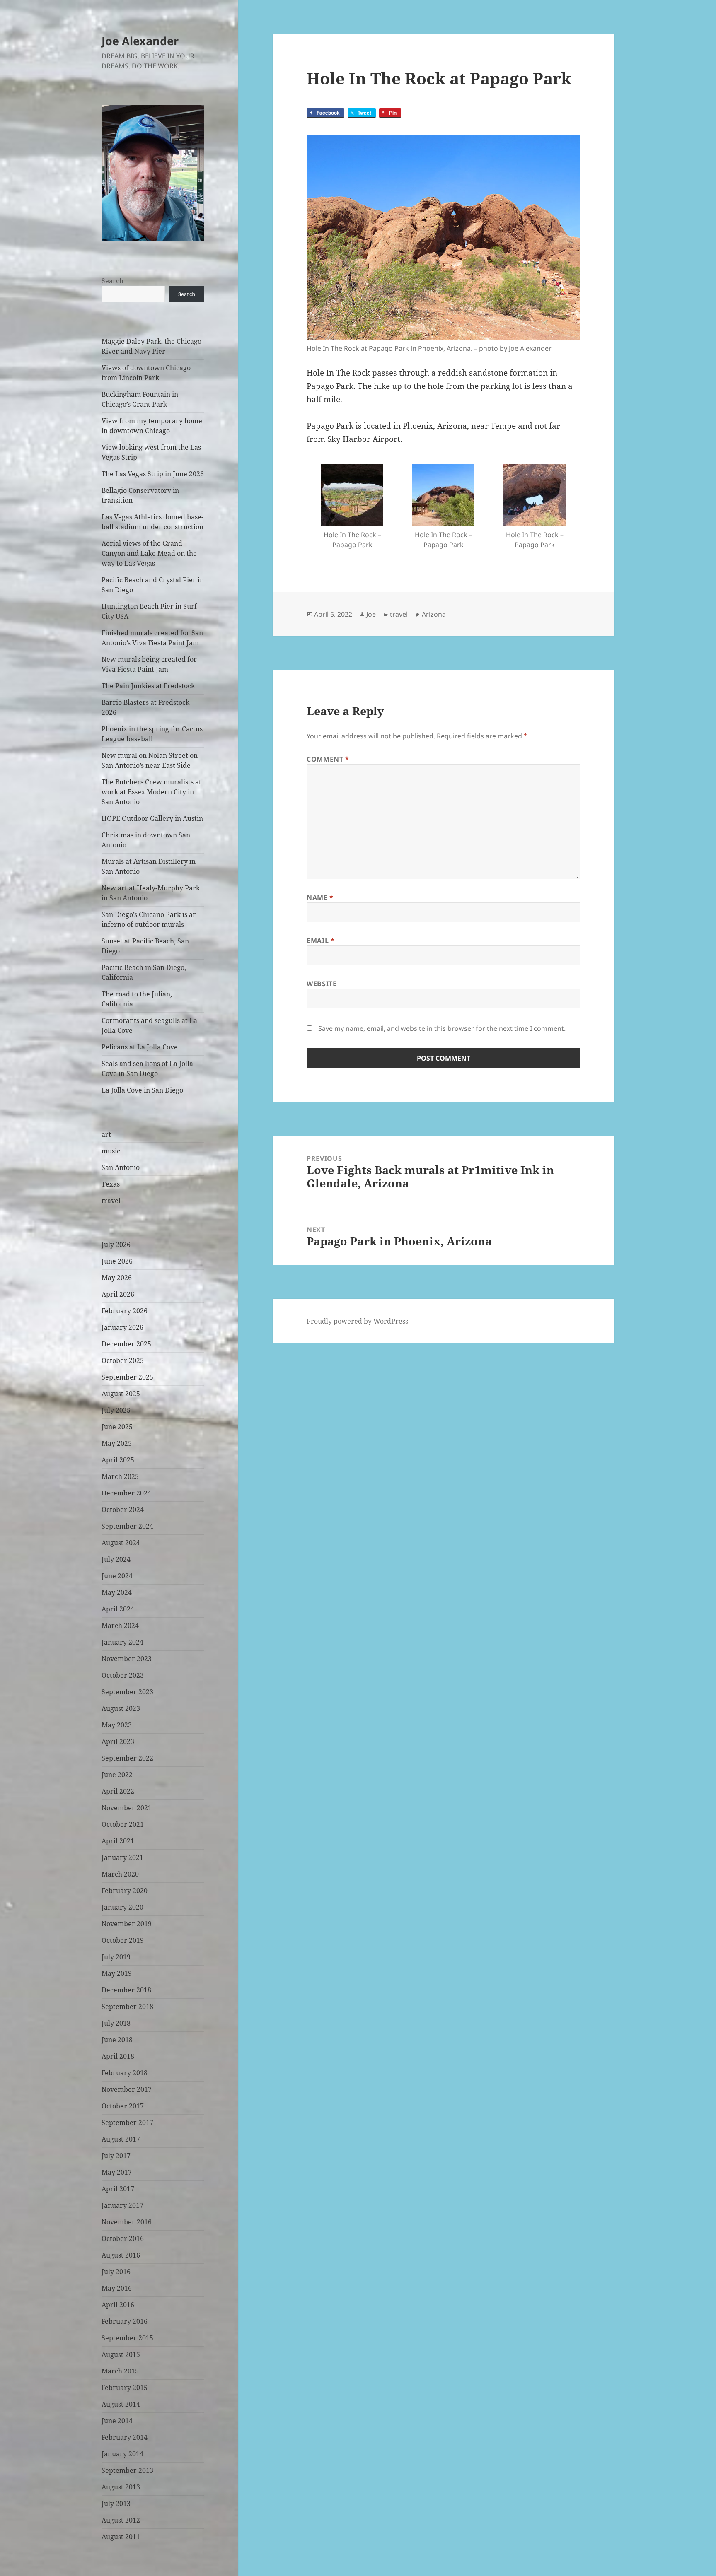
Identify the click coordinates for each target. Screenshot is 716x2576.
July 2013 (116, 2504)
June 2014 (117, 2421)
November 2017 (127, 2089)
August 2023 (121, 1708)
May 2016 (117, 2288)
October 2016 (123, 2238)
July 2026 (116, 1245)
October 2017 (123, 2106)
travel (111, 1201)
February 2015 (125, 2388)
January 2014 (122, 2454)
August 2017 (121, 2139)
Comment (328, 759)
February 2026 (125, 1311)
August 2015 (121, 2354)
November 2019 (127, 1924)
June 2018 (117, 2040)
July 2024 (116, 1559)
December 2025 (126, 1344)
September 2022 (127, 1758)
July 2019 (116, 1957)
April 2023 (118, 1741)
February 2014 (125, 2437)
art (106, 1134)
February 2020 (125, 1891)
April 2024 (118, 1609)
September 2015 (127, 2338)
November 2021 (127, 1808)
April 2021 (118, 1841)
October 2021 (123, 1824)
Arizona (434, 614)
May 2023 (117, 1725)
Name (320, 897)
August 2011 (121, 2537)
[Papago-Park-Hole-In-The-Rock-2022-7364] (443, 495)
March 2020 (120, 1874)
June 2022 (117, 1775)
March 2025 (120, 1476)
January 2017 (122, 2205)
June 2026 (117, 1261)
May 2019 (117, 1973)
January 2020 (122, 1907)
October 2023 (123, 1675)
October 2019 (123, 1940)
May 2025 (117, 1443)
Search (112, 281)
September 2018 (127, 2007)
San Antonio (121, 1167)
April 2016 (118, 2305)
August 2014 (121, 2404)
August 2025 (121, 1394)
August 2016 (121, 2255)
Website (322, 984)
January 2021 (122, 1857)
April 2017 (118, 2189)
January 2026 (122, 1327)
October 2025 (123, 1360)
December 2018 (126, 1990)
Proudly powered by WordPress (357, 1321)
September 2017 (127, 2123)
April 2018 (118, 2056)
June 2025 (117, 1427)
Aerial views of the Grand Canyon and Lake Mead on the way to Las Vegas (149, 553)
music (111, 1151)
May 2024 (117, 1592)
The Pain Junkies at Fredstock (148, 686)
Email (321, 941)
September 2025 (127, 1377)
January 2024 (122, 1642)
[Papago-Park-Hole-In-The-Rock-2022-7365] (535, 495)
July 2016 (116, 2272)
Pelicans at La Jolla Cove (140, 1047)
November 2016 (127, 2222)
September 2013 (127, 2470)
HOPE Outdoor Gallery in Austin (152, 818)
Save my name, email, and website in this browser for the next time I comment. (442, 1028)
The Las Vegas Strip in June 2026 (153, 474)
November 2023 (127, 1659)
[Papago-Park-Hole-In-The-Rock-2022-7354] (352, 495)
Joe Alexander (140, 41)
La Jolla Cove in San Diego (142, 1090)
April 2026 (118, 1294)
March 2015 (120, 2371)
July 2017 (116, 2156)
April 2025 (118, 1460)
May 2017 (117, 2172)
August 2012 (121, 2520)
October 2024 (123, 1510)
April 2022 (118, 1791)
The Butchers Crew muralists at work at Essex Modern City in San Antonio (151, 792)
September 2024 (127, 1526)
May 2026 (117, 1278)
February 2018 (125, 2073)
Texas (111, 1184)
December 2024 (126, 1493)
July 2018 (116, 2023)
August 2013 (121, 2487)
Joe (371, 614)
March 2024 (120, 1626)
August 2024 (121, 1543)
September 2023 (127, 1692)
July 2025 (116, 1410)
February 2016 (125, 2321)
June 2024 (117, 1576)
